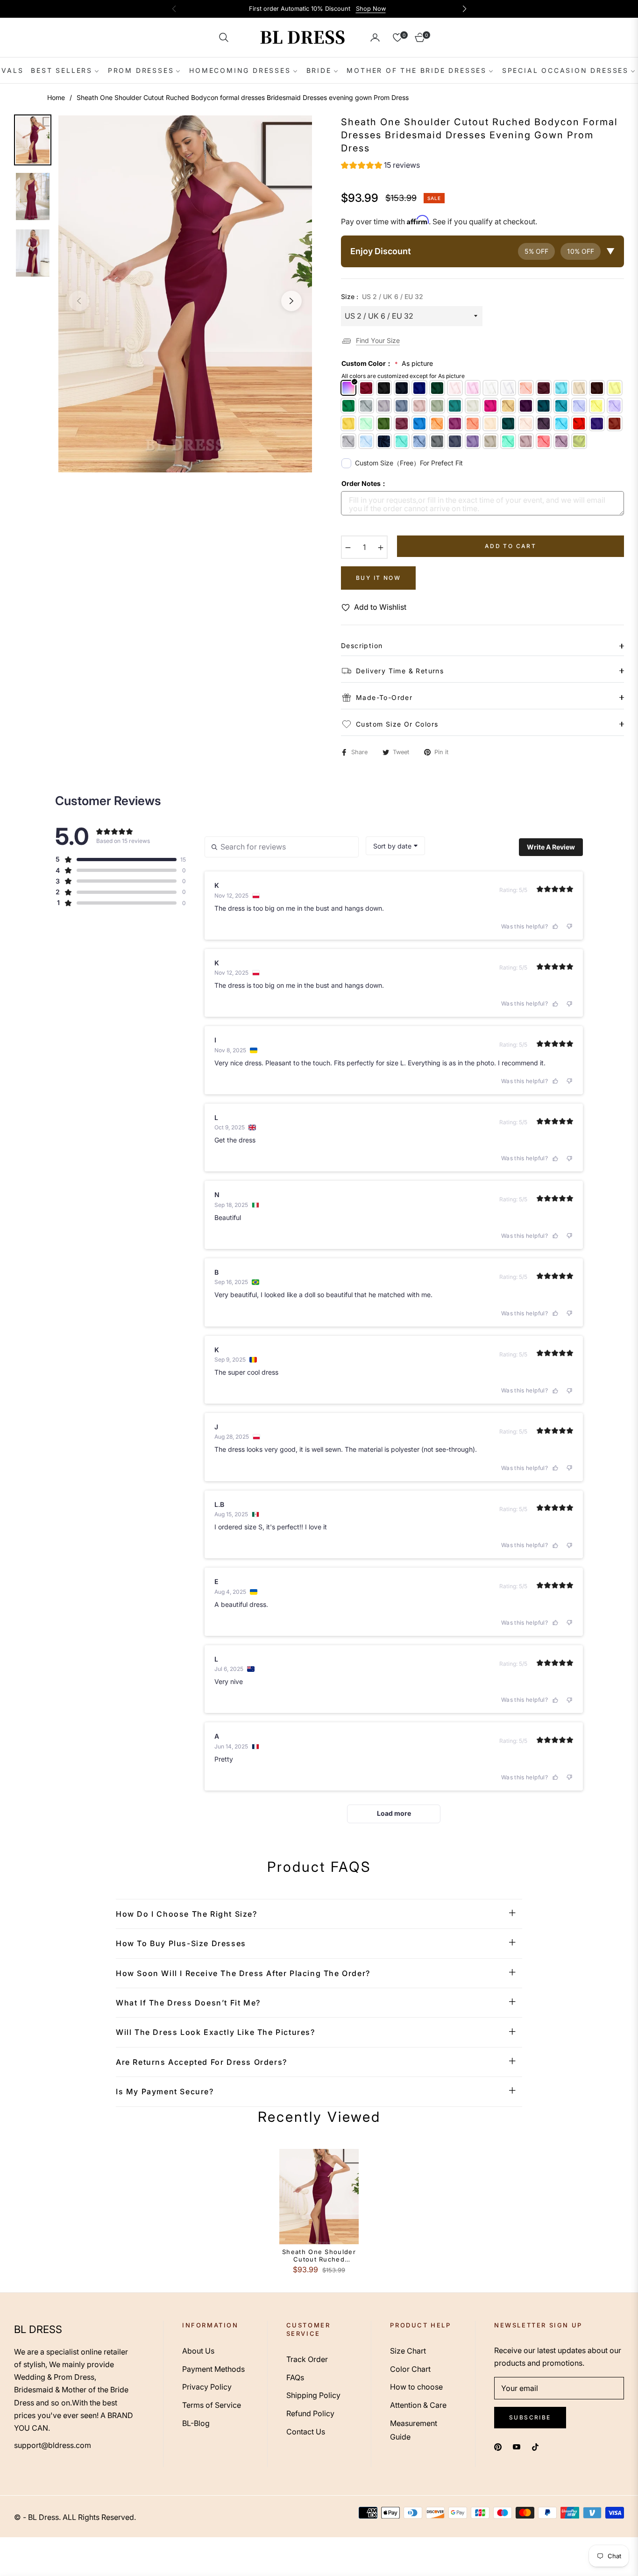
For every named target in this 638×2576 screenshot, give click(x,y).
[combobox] (395, 846)
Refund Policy (310, 2413)
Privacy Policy (207, 2387)
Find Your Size (378, 340)
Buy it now (378, 578)
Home (56, 97)
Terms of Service (212, 2405)
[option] (185, 294)
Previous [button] (79, 301)
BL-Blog (196, 2423)
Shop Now (371, 9)
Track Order (307, 2359)
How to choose (416, 2387)
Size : (382, 296)
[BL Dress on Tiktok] (538, 2446)
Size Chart (408, 2351)
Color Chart (410, 2369)
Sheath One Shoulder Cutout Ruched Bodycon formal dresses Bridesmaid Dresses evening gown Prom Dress (319, 2256)
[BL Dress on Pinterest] (498, 2446)
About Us (198, 2351)
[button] (224, 37)
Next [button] (291, 301)
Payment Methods (213, 2369)
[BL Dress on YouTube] (517, 2446)
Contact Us (306, 2432)
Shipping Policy (313, 2395)
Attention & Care (418, 2405)
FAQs (295, 2377)
